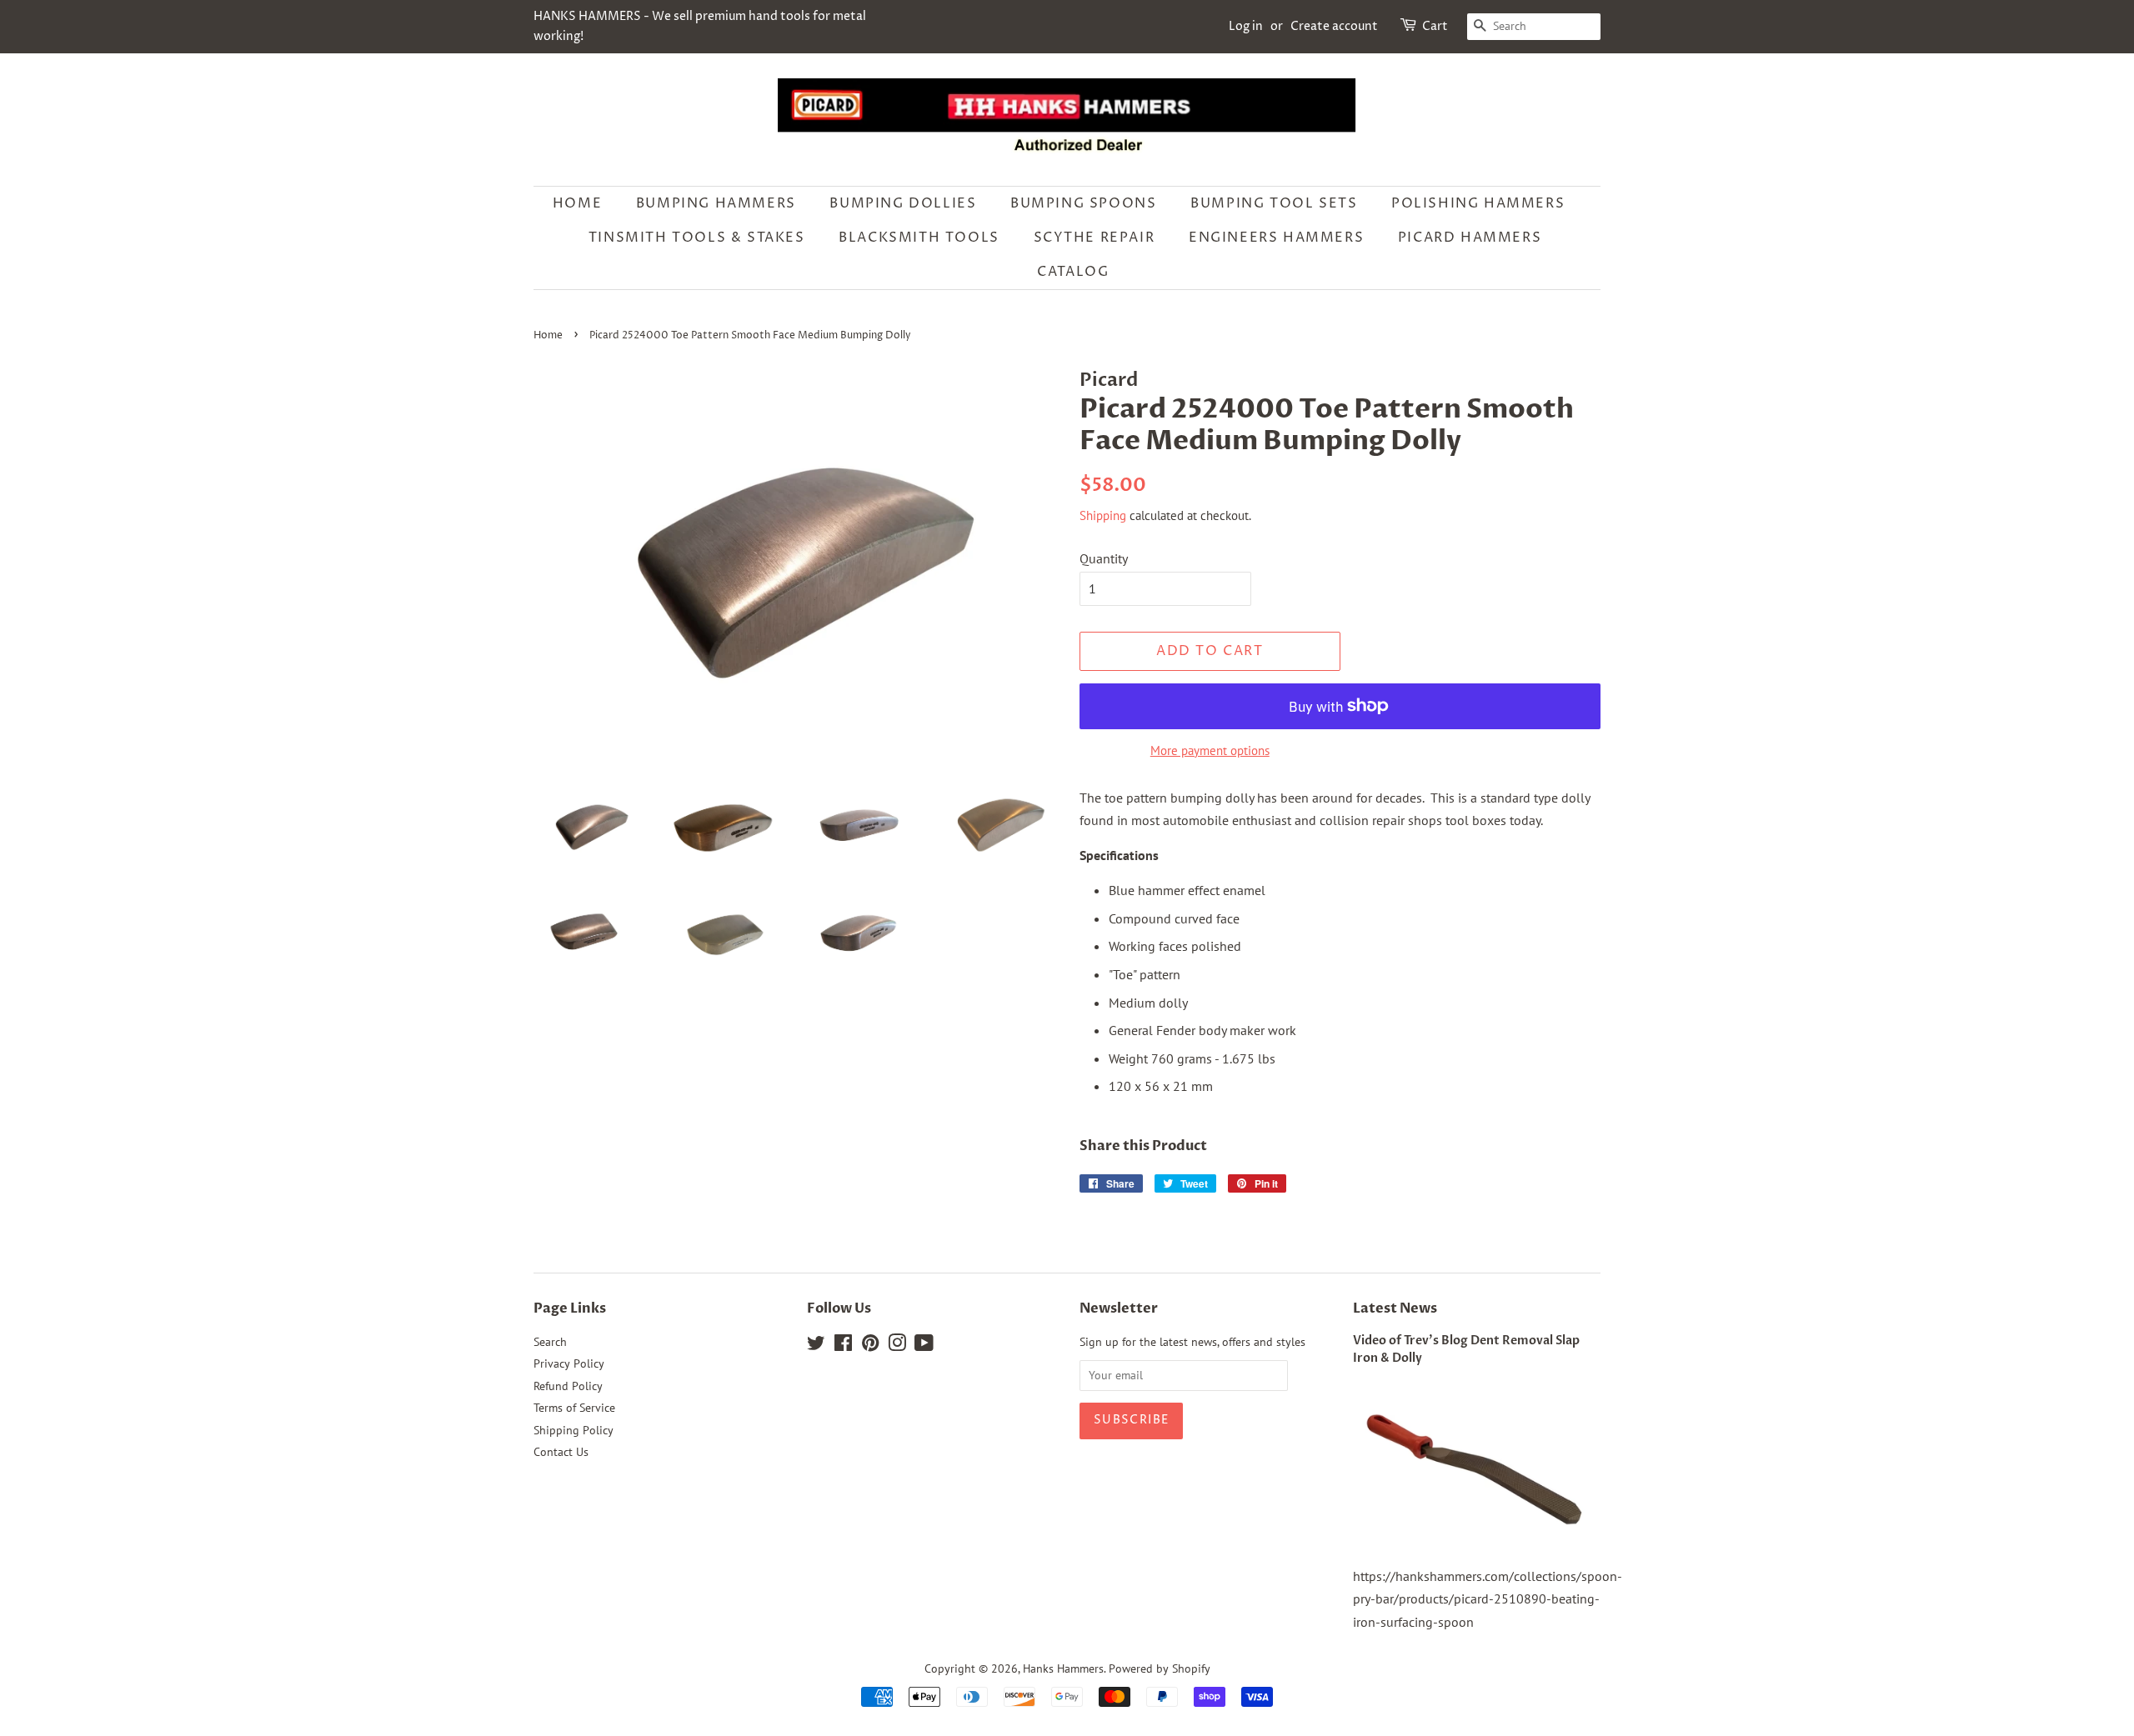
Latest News (1395, 1308)
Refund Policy (568, 1386)
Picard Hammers (1470, 238)
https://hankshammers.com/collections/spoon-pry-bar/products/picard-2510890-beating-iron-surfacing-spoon (1488, 1598)
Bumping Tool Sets (1274, 203)
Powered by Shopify (1160, 1668)
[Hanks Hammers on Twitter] (816, 1346)
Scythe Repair (1095, 238)
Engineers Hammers (1276, 238)
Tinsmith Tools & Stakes (697, 238)
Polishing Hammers (1478, 203)
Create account (1334, 26)
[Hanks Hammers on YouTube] (924, 1346)
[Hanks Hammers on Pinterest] (870, 1346)
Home (577, 203)
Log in (1246, 26)
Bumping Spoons (1083, 203)
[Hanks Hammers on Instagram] (897, 1346)
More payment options (1210, 750)
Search (550, 1342)
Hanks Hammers (1063, 1668)
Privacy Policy (569, 1363)
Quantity (1104, 558)
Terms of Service (574, 1408)
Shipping (1103, 515)
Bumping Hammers (716, 203)
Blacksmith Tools (919, 238)
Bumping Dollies (903, 203)
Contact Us (561, 1452)
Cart (1435, 26)
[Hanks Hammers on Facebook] (843, 1346)
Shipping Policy (574, 1430)
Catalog (1073, 272)
